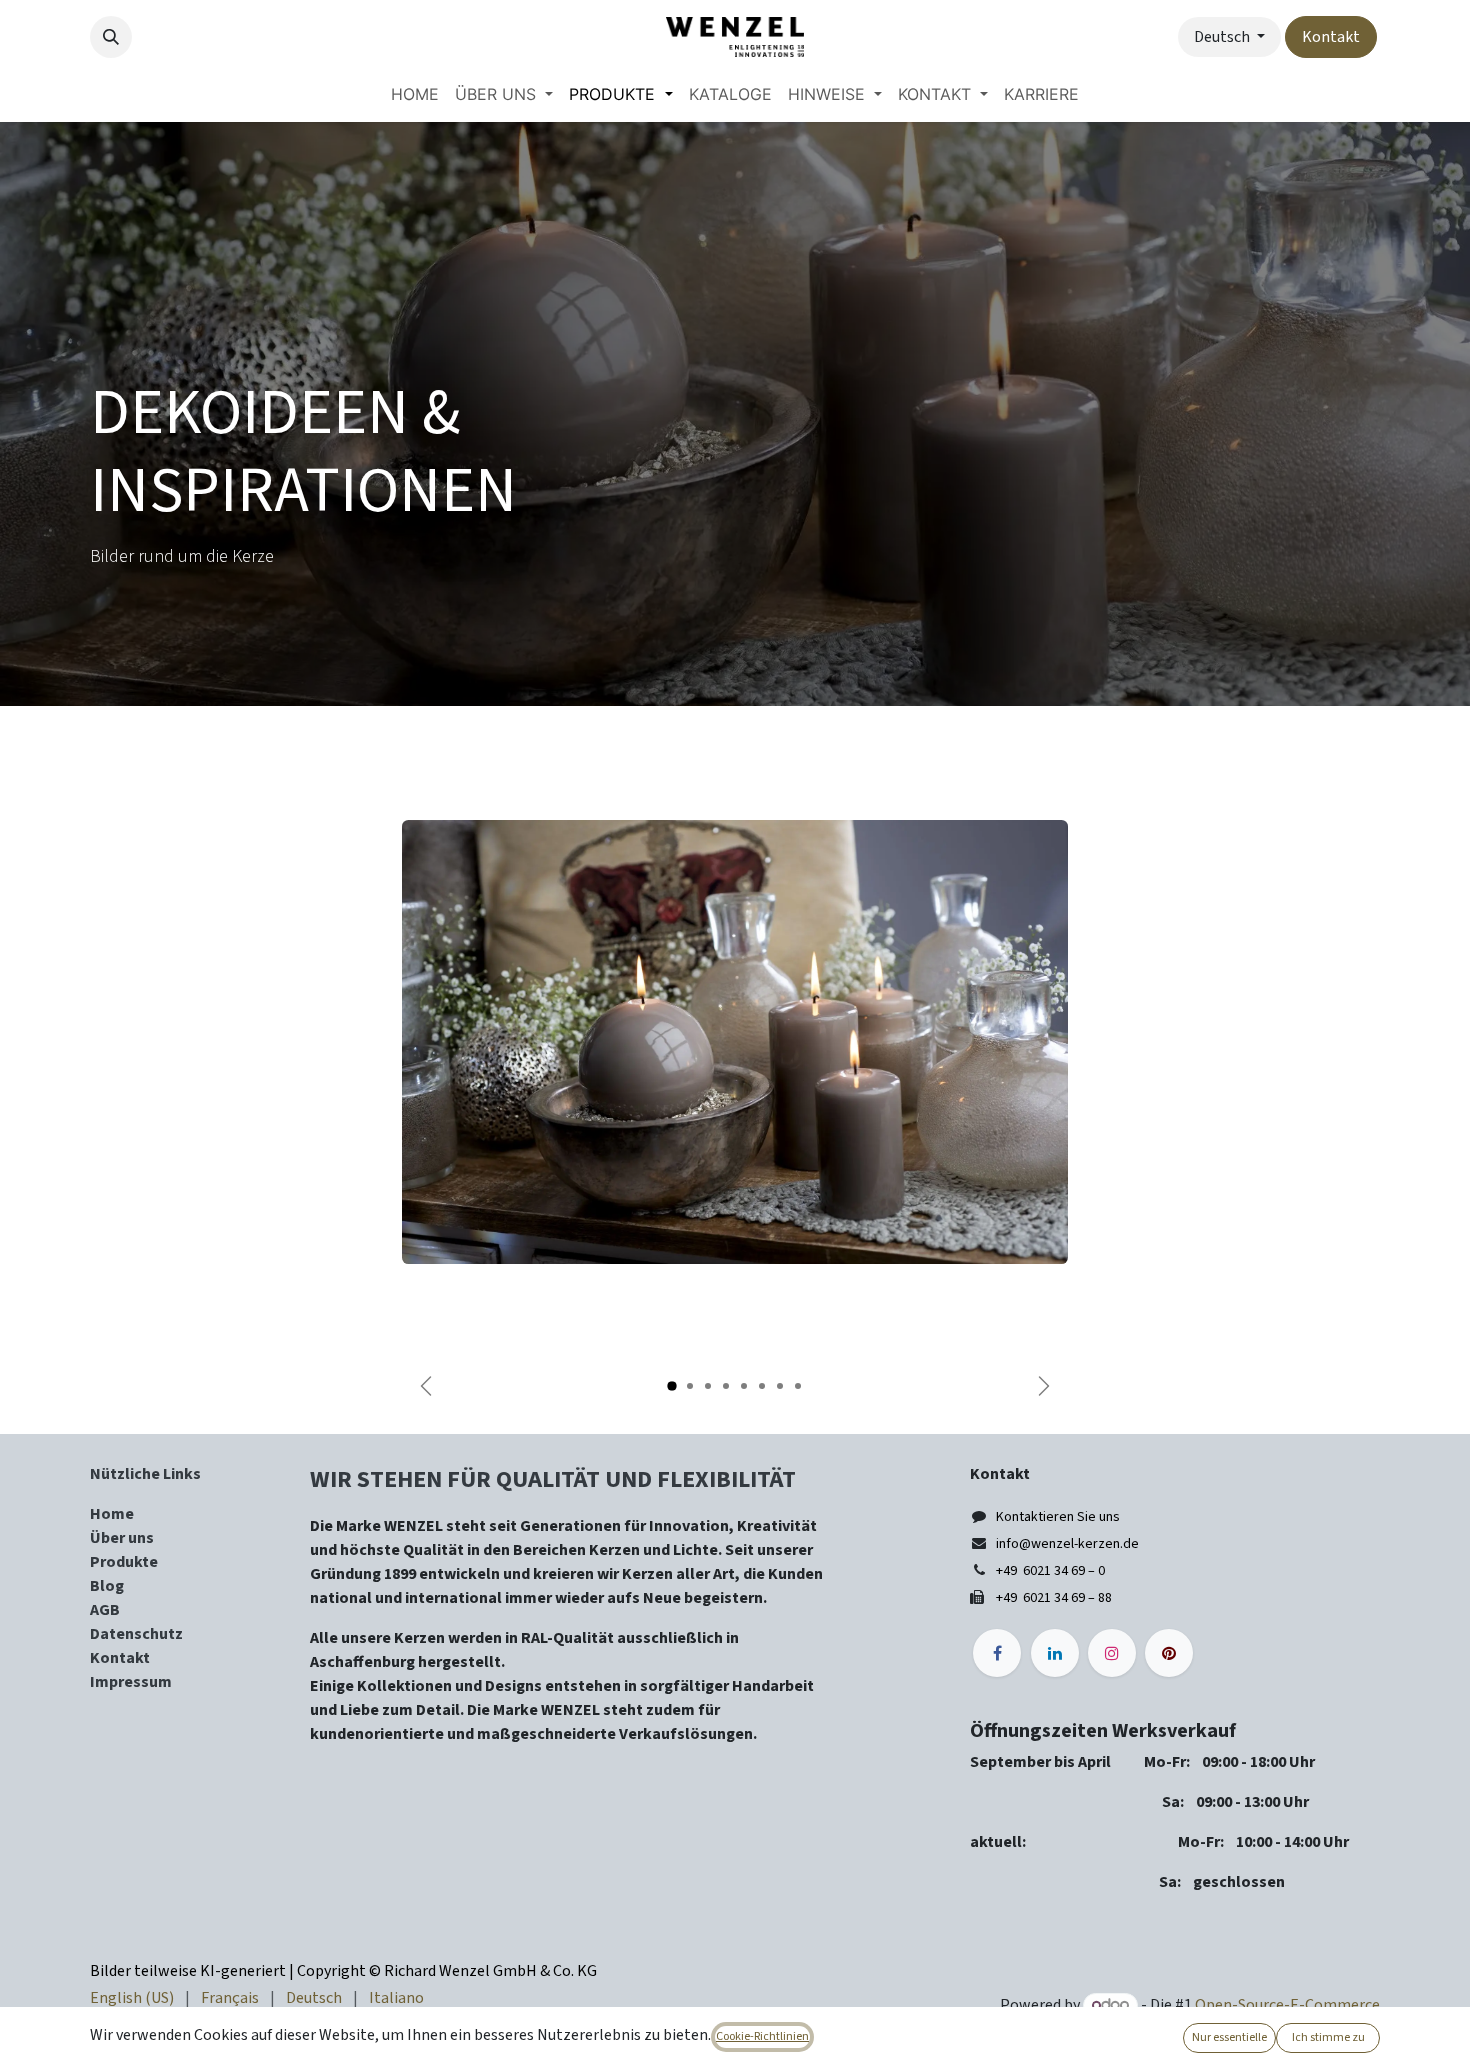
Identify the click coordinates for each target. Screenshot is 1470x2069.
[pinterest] (1169, 1653)
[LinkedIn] (1055, 1653)
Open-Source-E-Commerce (1287, 2005)
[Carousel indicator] (672, 1386)
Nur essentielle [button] (1229, 2037)
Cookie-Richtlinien (762, 2036)
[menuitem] (415, 94)
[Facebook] (997, 1653)
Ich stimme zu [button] (1328, 2037)
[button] (111, 37)
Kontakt (1331, 37)
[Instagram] (1112, 1653)
